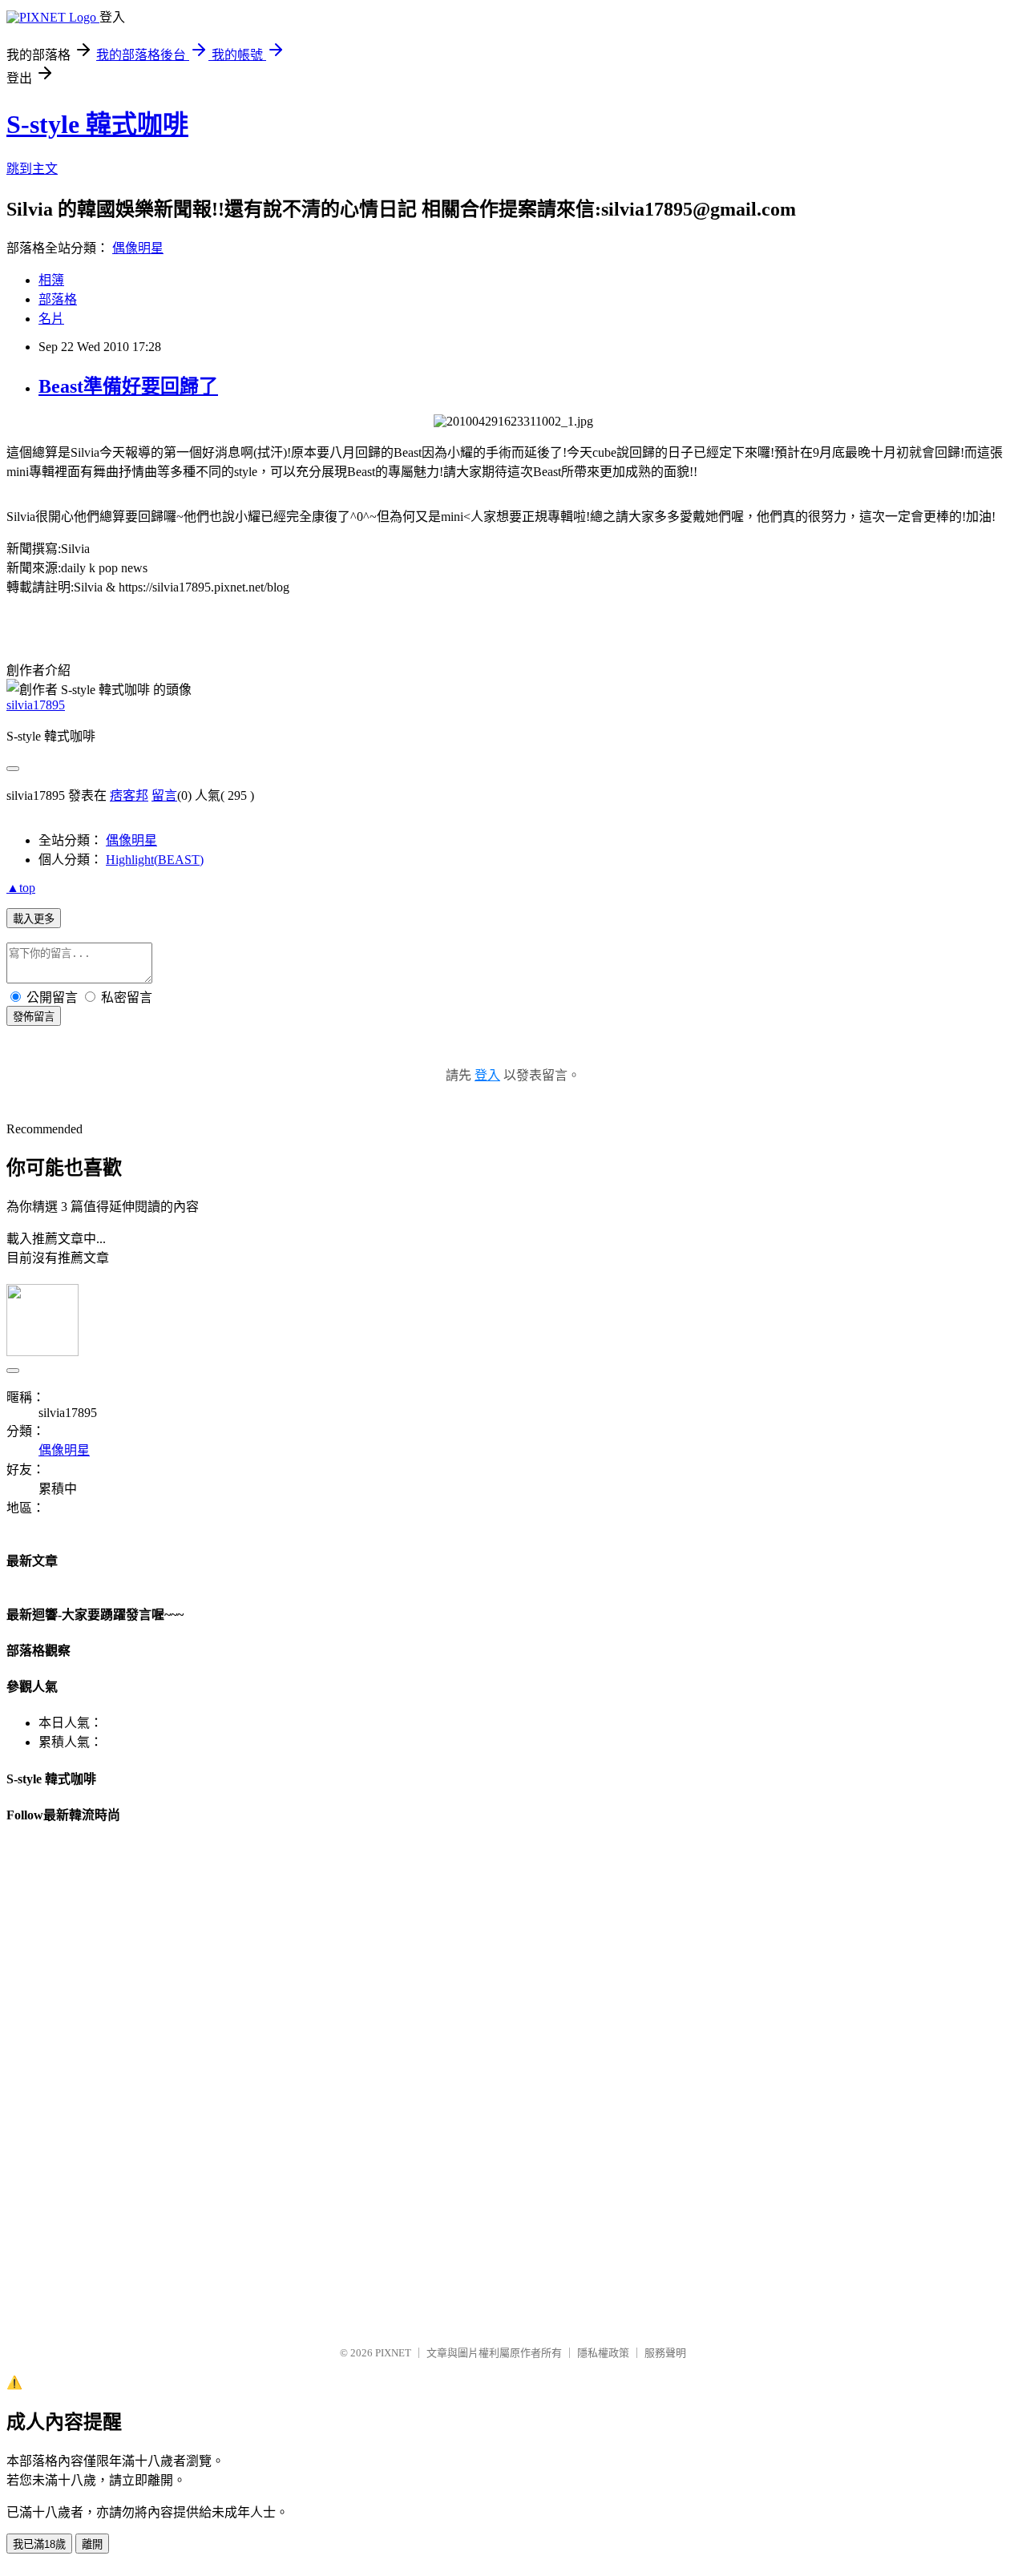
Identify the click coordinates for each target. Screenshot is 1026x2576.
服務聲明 (665, 2353)
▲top (21, 888)
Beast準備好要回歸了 (128, 386)
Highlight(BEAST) (155, 860)
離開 (92, 2544)
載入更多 (34, 919)
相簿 (51, 280)
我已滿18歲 (39, 2544)
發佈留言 (34, 1017)
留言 (164, 795)
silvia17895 (36, 705)
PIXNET (393, 2353)
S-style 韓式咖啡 (97, 124)
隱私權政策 (603, 2353)
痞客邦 (129, 795)
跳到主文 (32, 169)
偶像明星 (138, 248)
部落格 (58, 299)
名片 (51, 319)
